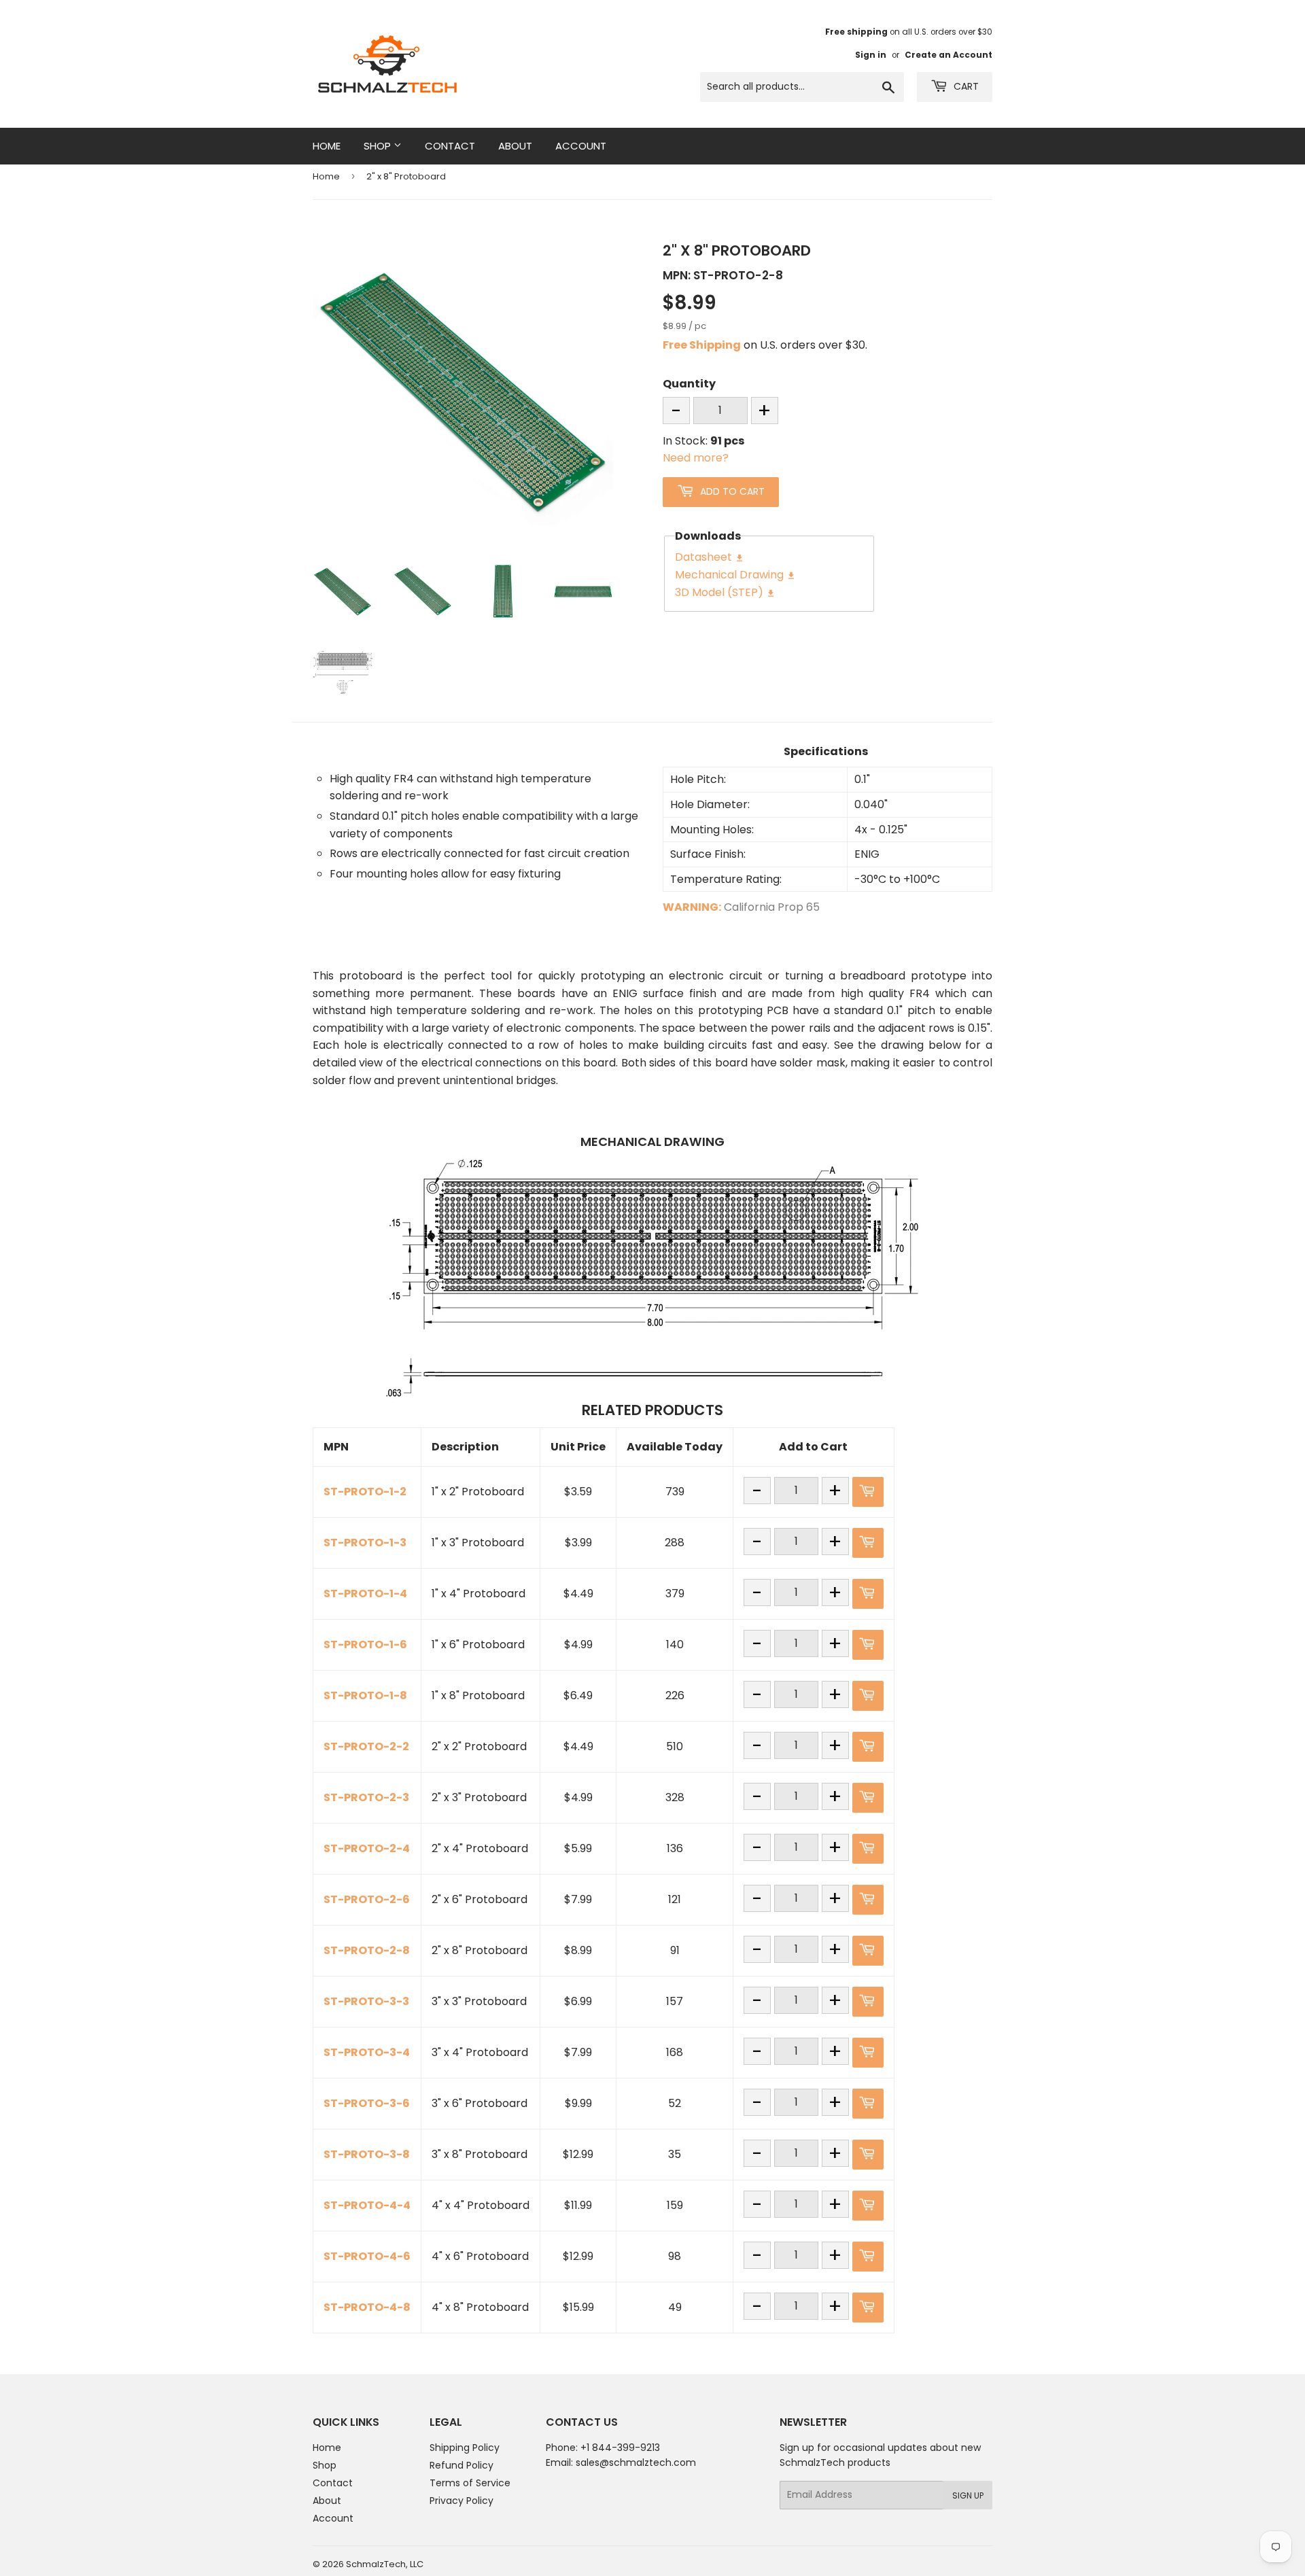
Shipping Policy (465, 2448)
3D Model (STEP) (725, 592)
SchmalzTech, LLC (385, 2564)
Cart (965, 86)
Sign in (871, 55)
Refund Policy (462, 2465)
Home (327, 146)
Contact (450, 146)
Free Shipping (702, 345)
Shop (379, 146)
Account (581, 146)
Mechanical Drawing (735, 575)
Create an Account (949, 55)
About (515, 146)
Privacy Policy (462, 2501)
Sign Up (968, 2495)
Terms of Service (470, 2483)
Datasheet (710, 557)
